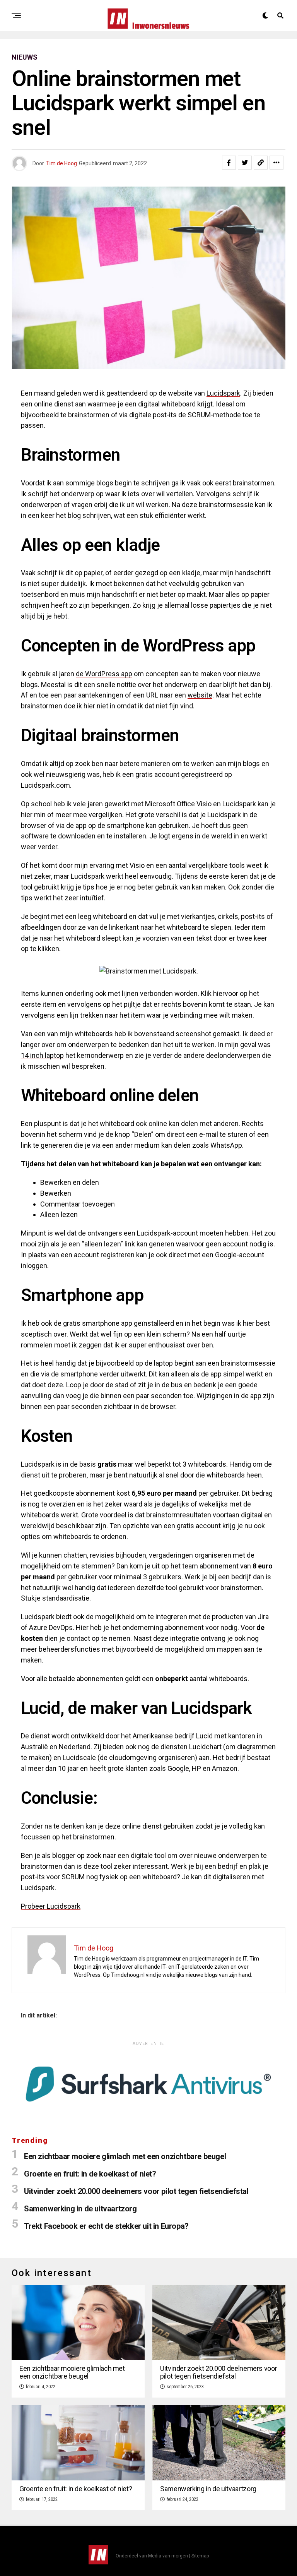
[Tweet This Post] (245, 163)
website (200, 695)
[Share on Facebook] (229, 163)
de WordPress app (104, 674)
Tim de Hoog (61, 163)
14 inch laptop (42, 1055)
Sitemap (200, 2556)
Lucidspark (223, 393)
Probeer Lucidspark (51, 1906)
